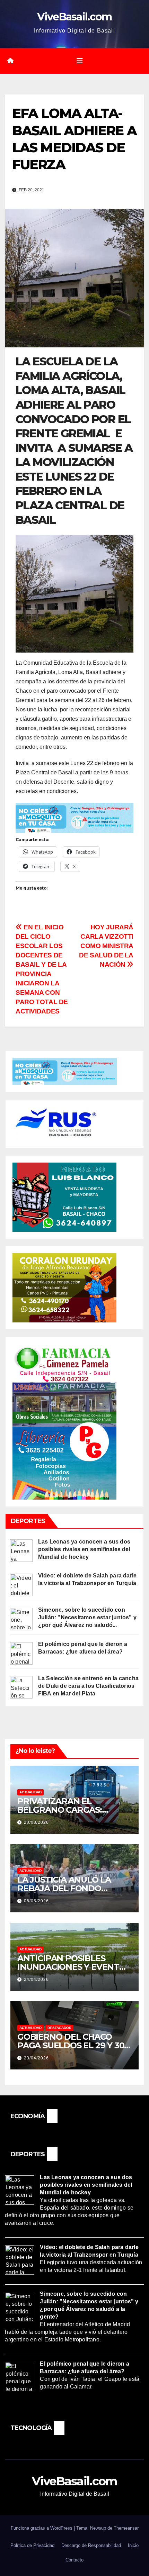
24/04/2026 (36, 1979)
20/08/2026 (36, 1822)
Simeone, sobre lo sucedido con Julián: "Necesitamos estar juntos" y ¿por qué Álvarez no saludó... (87, 1617)
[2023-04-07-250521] (74, 817)
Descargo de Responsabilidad (91, 2545)
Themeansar (126, 2528)
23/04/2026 (36, 2058)
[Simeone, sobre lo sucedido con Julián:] (21, 1619)
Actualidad (30, 1792)
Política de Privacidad (32, 2545)
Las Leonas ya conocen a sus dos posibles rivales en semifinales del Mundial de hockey (84, 1549)
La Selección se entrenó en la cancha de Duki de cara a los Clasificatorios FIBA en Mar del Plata (88, 1686)
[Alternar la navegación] (80, 61)
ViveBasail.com (74, 17)
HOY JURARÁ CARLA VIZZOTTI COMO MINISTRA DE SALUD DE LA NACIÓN (106, 946)
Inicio (133, 2545)
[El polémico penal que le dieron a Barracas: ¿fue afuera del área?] (21, 1653)
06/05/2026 (36, 1901)
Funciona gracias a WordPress (42, 2528)
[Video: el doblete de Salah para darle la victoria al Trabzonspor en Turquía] (21, 1585)
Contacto (74, 2560)
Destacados (59, 2028)
